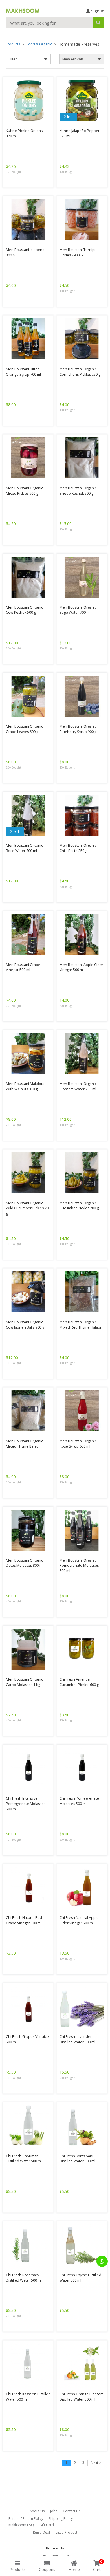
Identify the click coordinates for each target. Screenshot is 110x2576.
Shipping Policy (61, 2519)
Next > (96, 2463)
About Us (37, 2511)
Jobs (54, 2511)
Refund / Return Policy (26, 2519)
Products (13, 44)
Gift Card (47, 2525)
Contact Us (72, 2511)
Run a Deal (41, 2532)
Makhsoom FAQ (21, 2525)
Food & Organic (39, 44)
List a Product (66, 2532)
